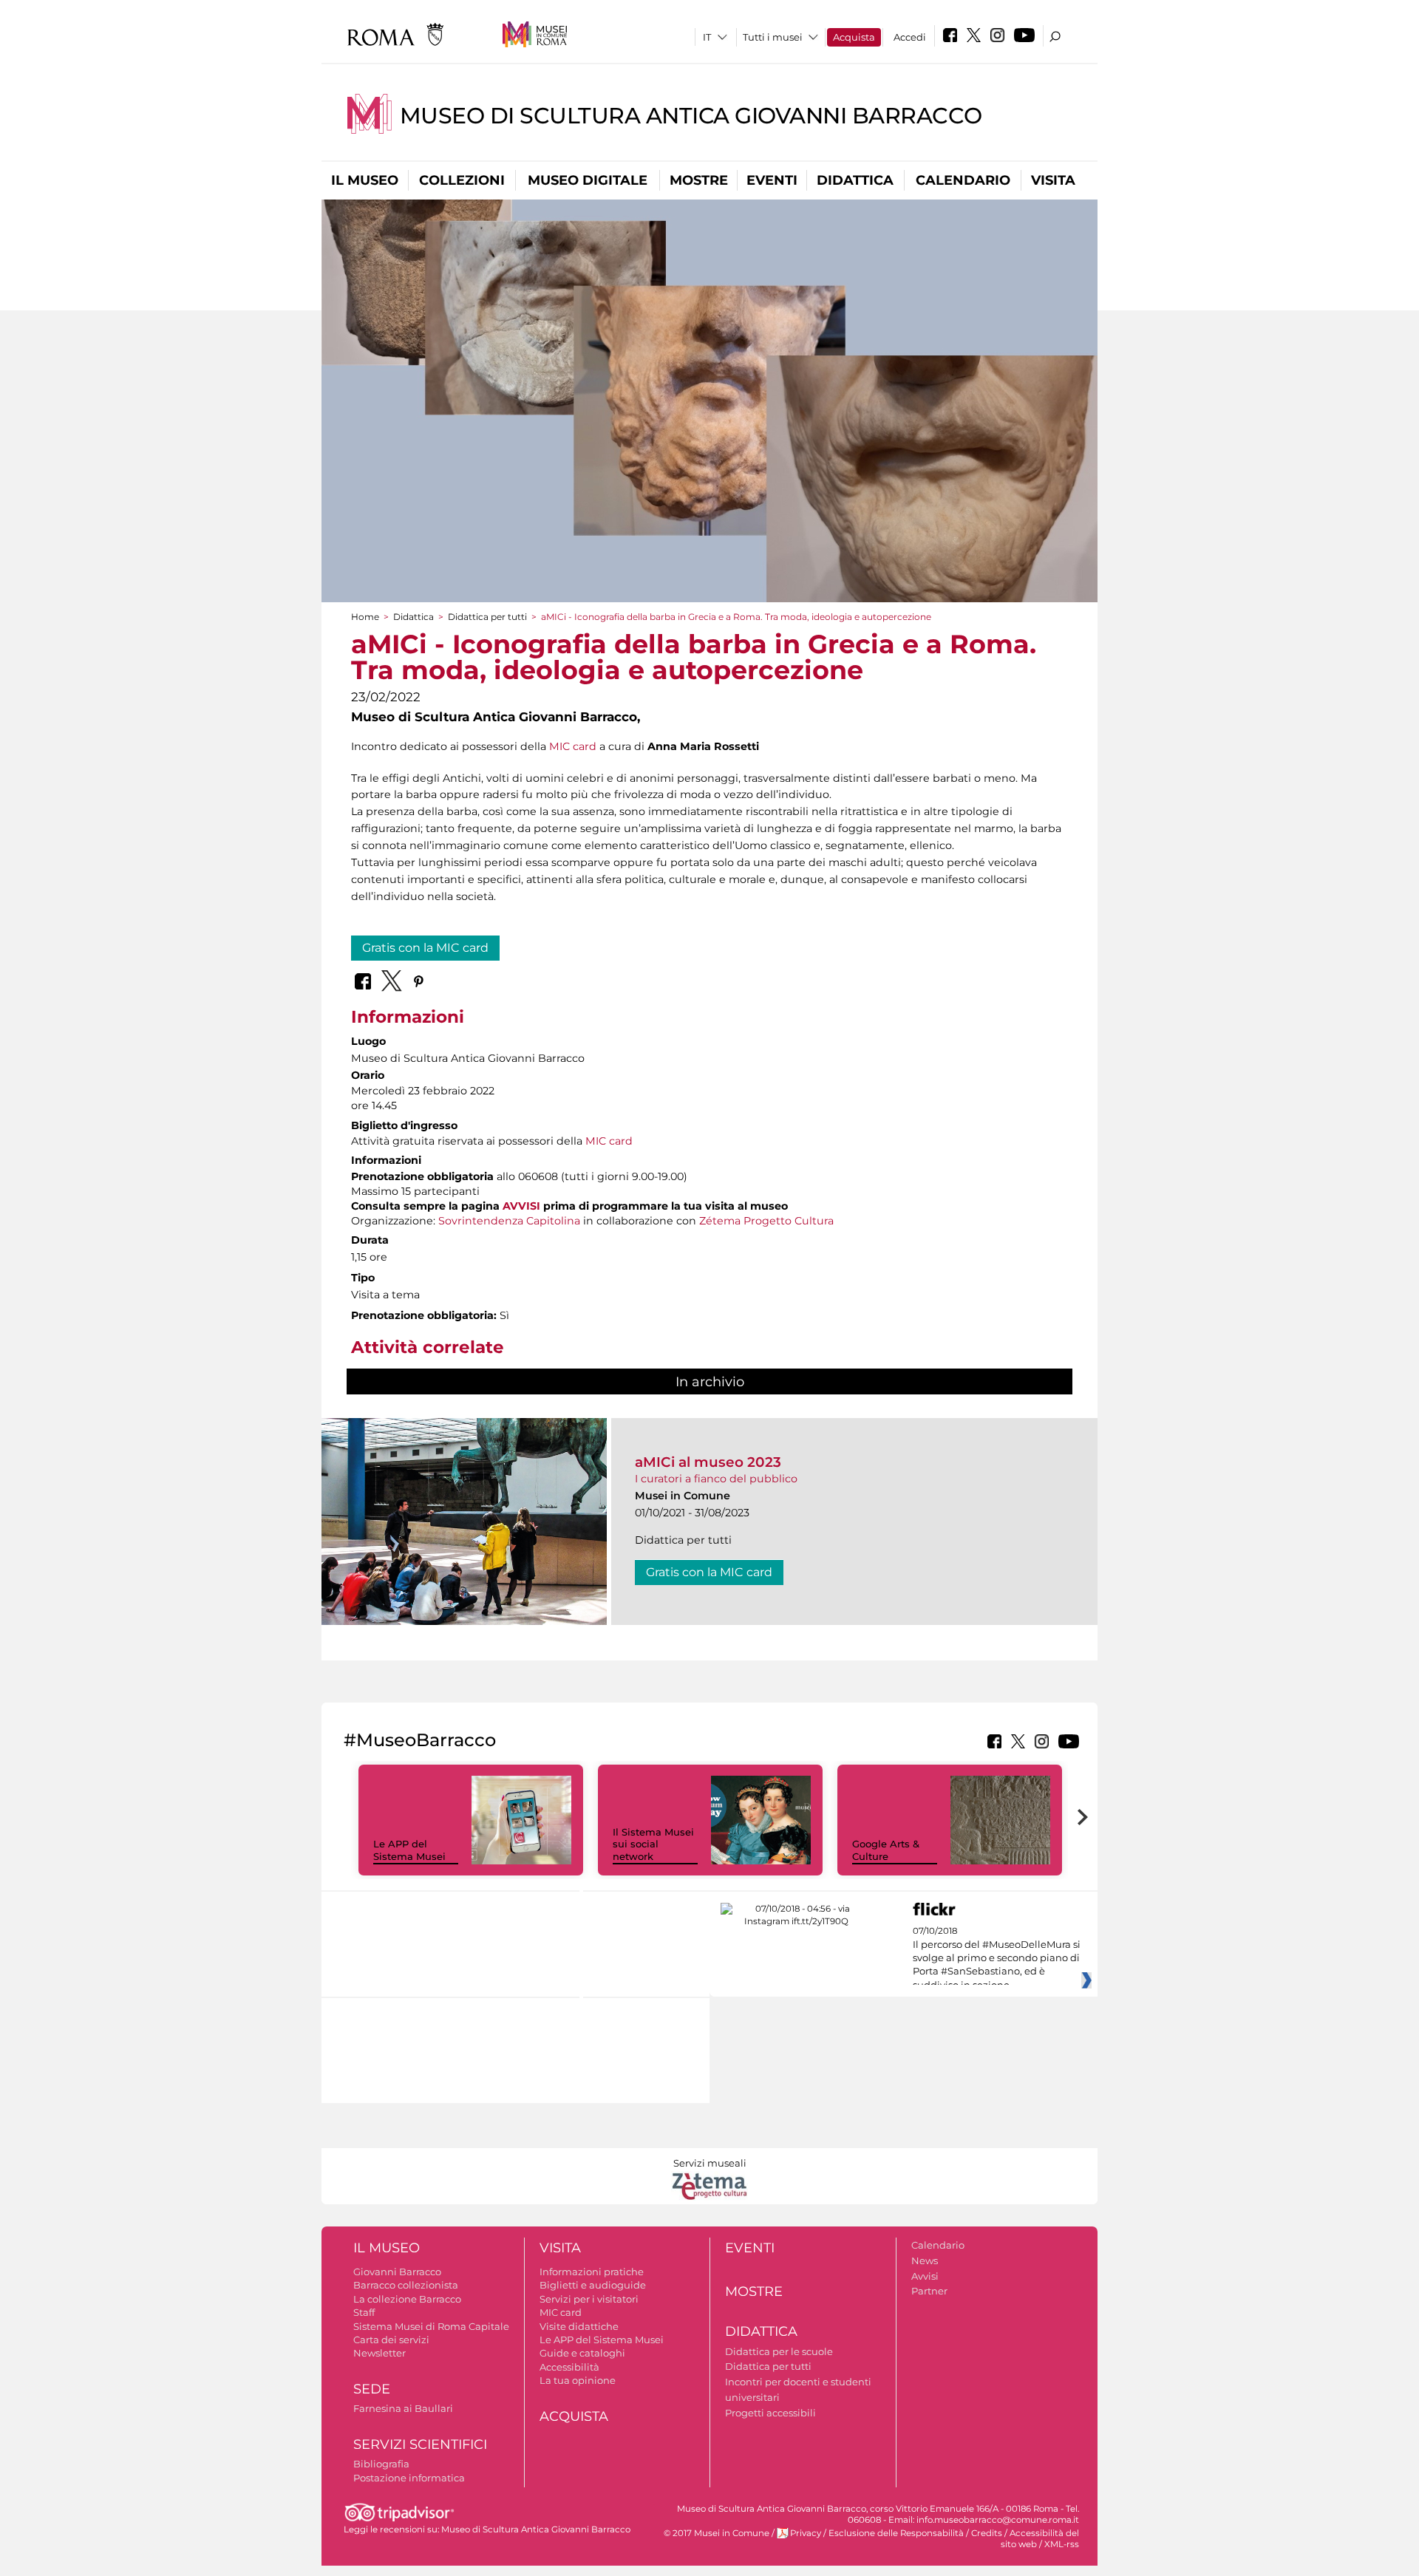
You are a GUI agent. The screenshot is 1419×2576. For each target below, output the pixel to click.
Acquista (854, 37)
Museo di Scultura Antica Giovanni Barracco (691, 116)
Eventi (772, 180)
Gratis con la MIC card (425, 948)
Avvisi (925, 2276)
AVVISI (521, 1206)
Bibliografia (381, 2464)
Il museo (365, 180)
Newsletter (380, 2353)
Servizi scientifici (420, 2444)
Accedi (910, 37)
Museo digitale (588, 180)
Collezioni (462, 180)
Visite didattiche (579, 2326)
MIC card (573, 746)
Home (365, 617)
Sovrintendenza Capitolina (509, 1221)
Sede (372, 2389)
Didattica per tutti (487, 617)
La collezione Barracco (407, 2299)
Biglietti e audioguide (593, 2285)
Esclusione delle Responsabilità (896, 2533)
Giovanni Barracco (397, 2272)
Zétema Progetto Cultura (766, 1221)
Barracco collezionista (406, 2285)
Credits (987, 2533)
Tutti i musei (773, 37)
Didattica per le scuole (779, 2351)
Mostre (699, 180)
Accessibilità (569, 2367)
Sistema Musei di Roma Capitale (431, 2326)
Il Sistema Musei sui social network (653, 1844)
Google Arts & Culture (886, 1850)
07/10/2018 (997, 1958)
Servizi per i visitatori (589, 2299)
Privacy (806, 2533)
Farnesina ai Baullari (403, 2408)
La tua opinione (578, 2380)
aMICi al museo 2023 (708, 1462)
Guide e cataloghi (582, 2353)
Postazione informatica (409, 2478)
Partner (929, 2291)
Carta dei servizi (391, 2340)
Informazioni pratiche (592, 2272)
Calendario (963, 180)
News (925, 2260)
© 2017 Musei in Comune (717, 2533)
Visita (1053, 180)
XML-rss (1062, 2544)
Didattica (855, 180)
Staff (364, 2312)
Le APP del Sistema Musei (409, 1850)
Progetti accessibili (770, 2413)
